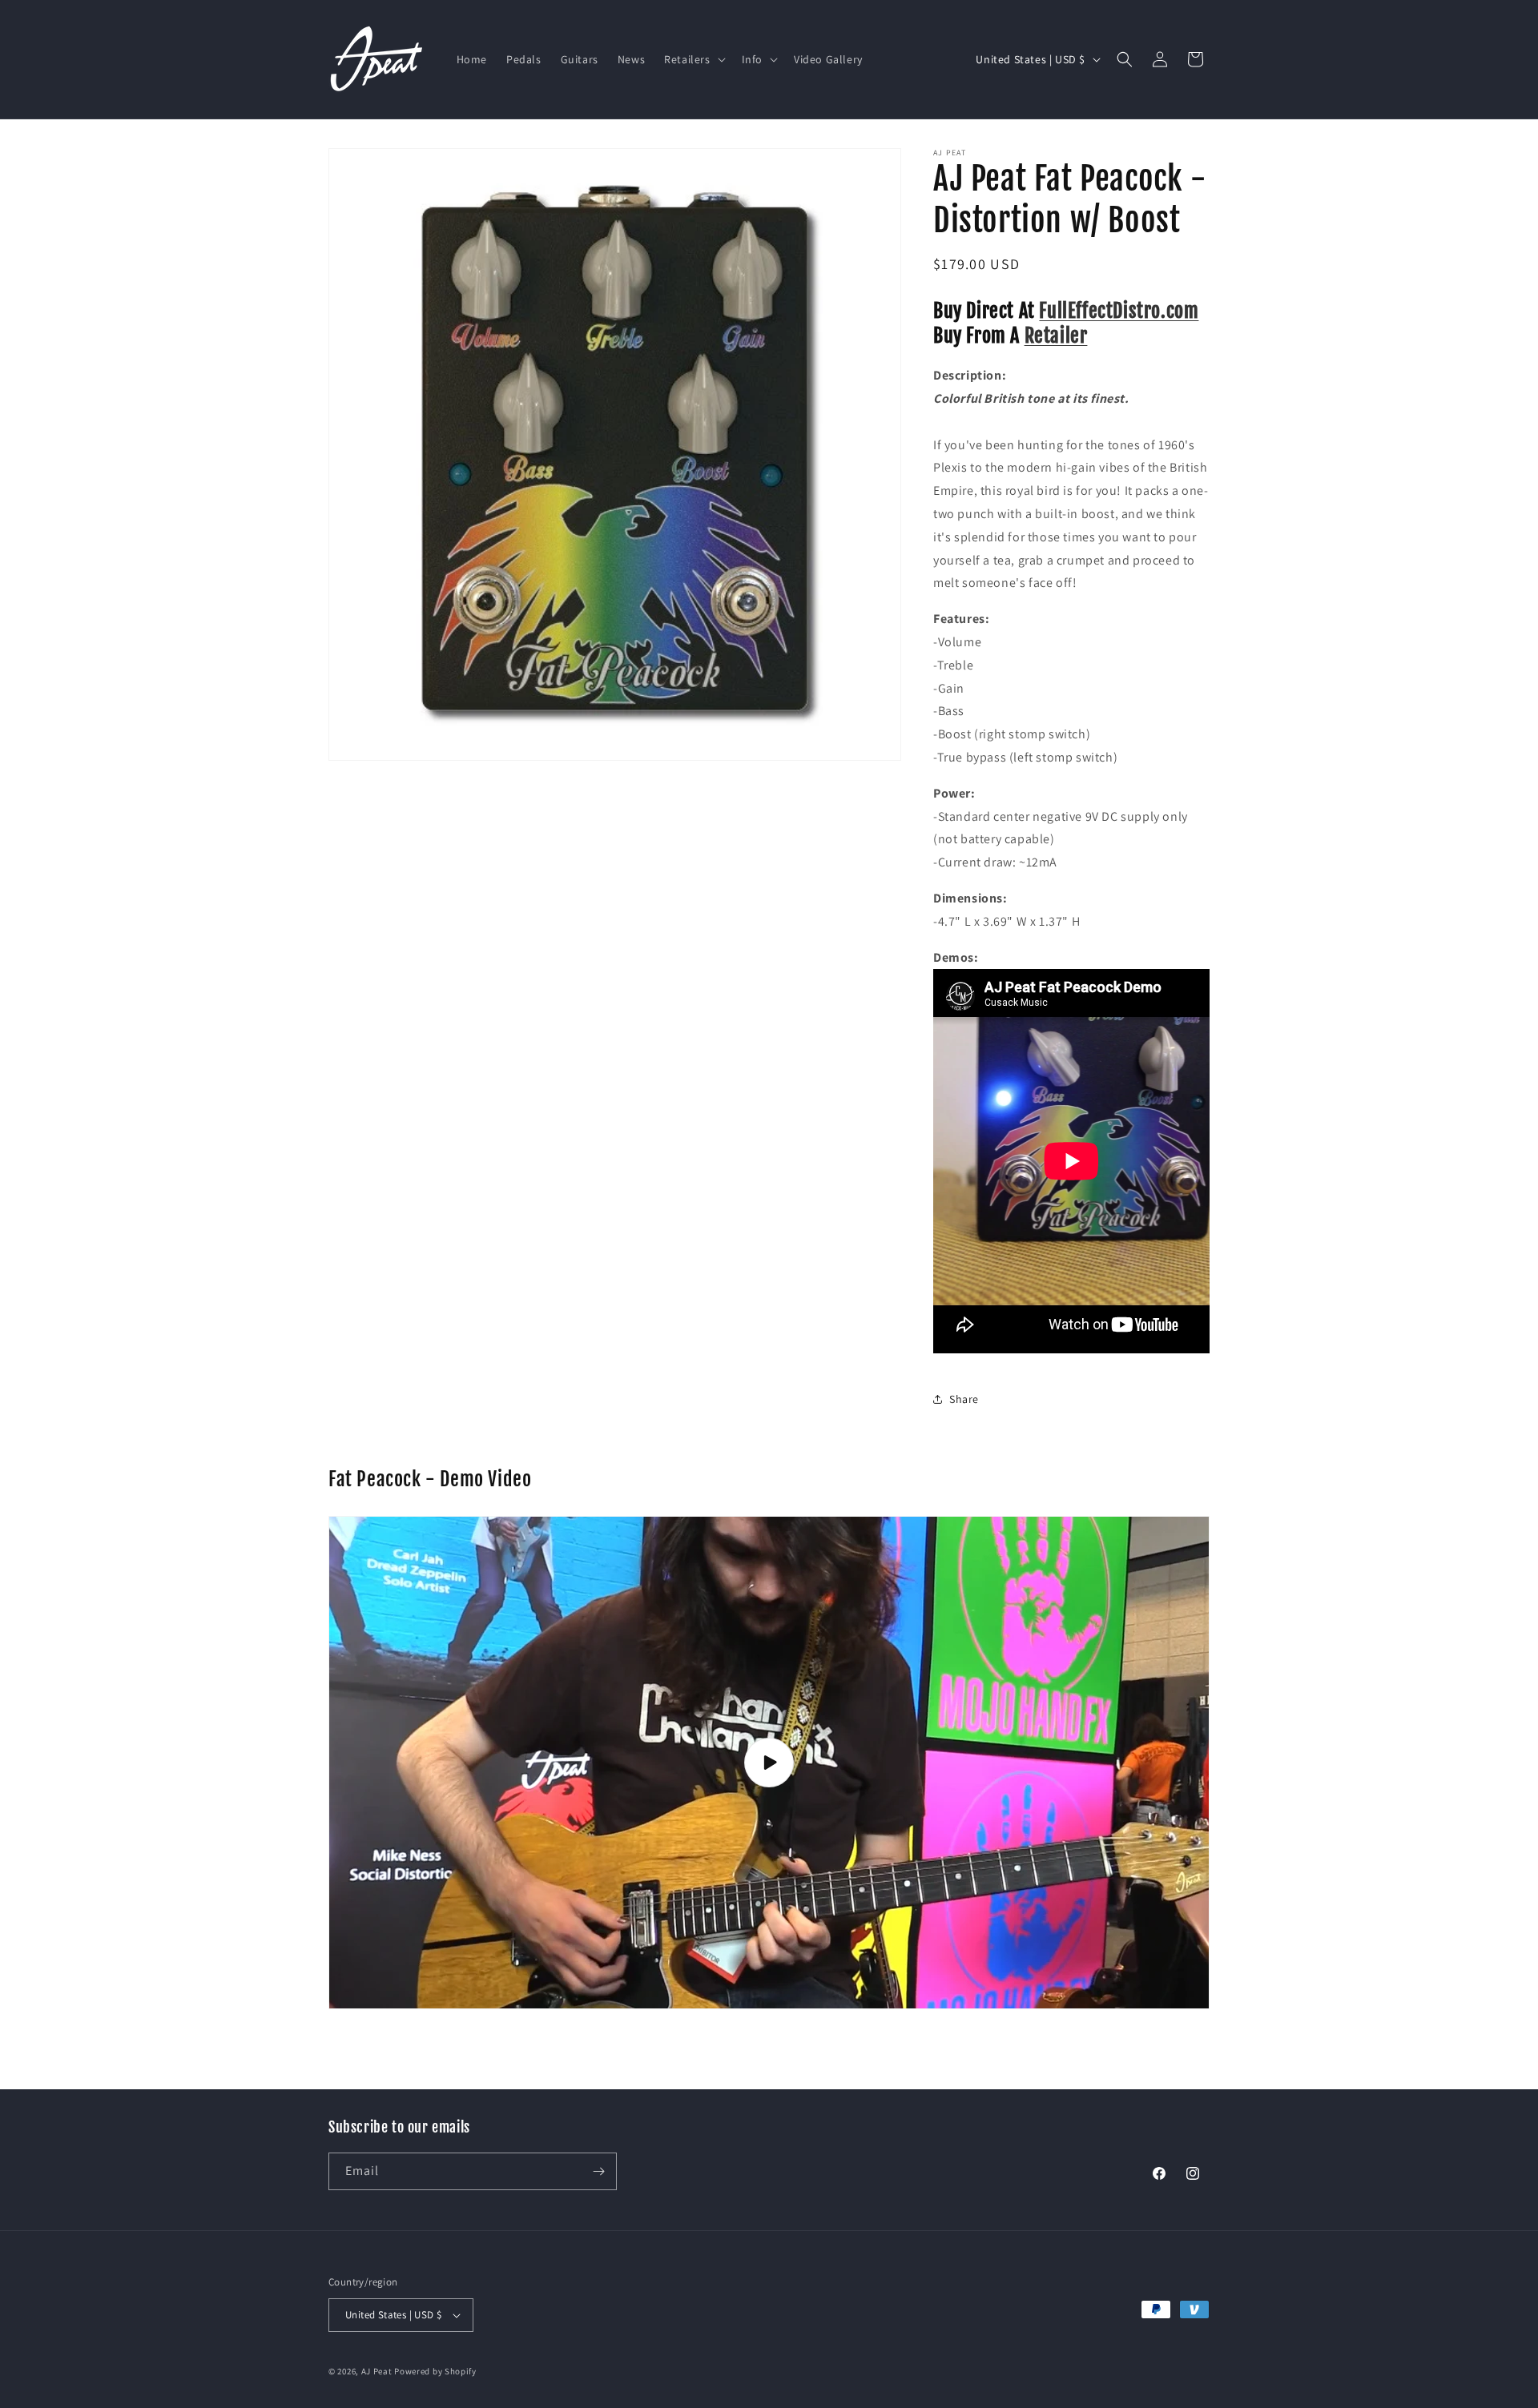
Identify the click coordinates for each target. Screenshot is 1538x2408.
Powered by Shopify (435, 2371)
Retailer (1056, 336)
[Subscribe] (598, 2171)
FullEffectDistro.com (1119, 311)
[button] (693, 59)
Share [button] (964, 1399)
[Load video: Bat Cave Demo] (769, 1762)
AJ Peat (377, 2371)
